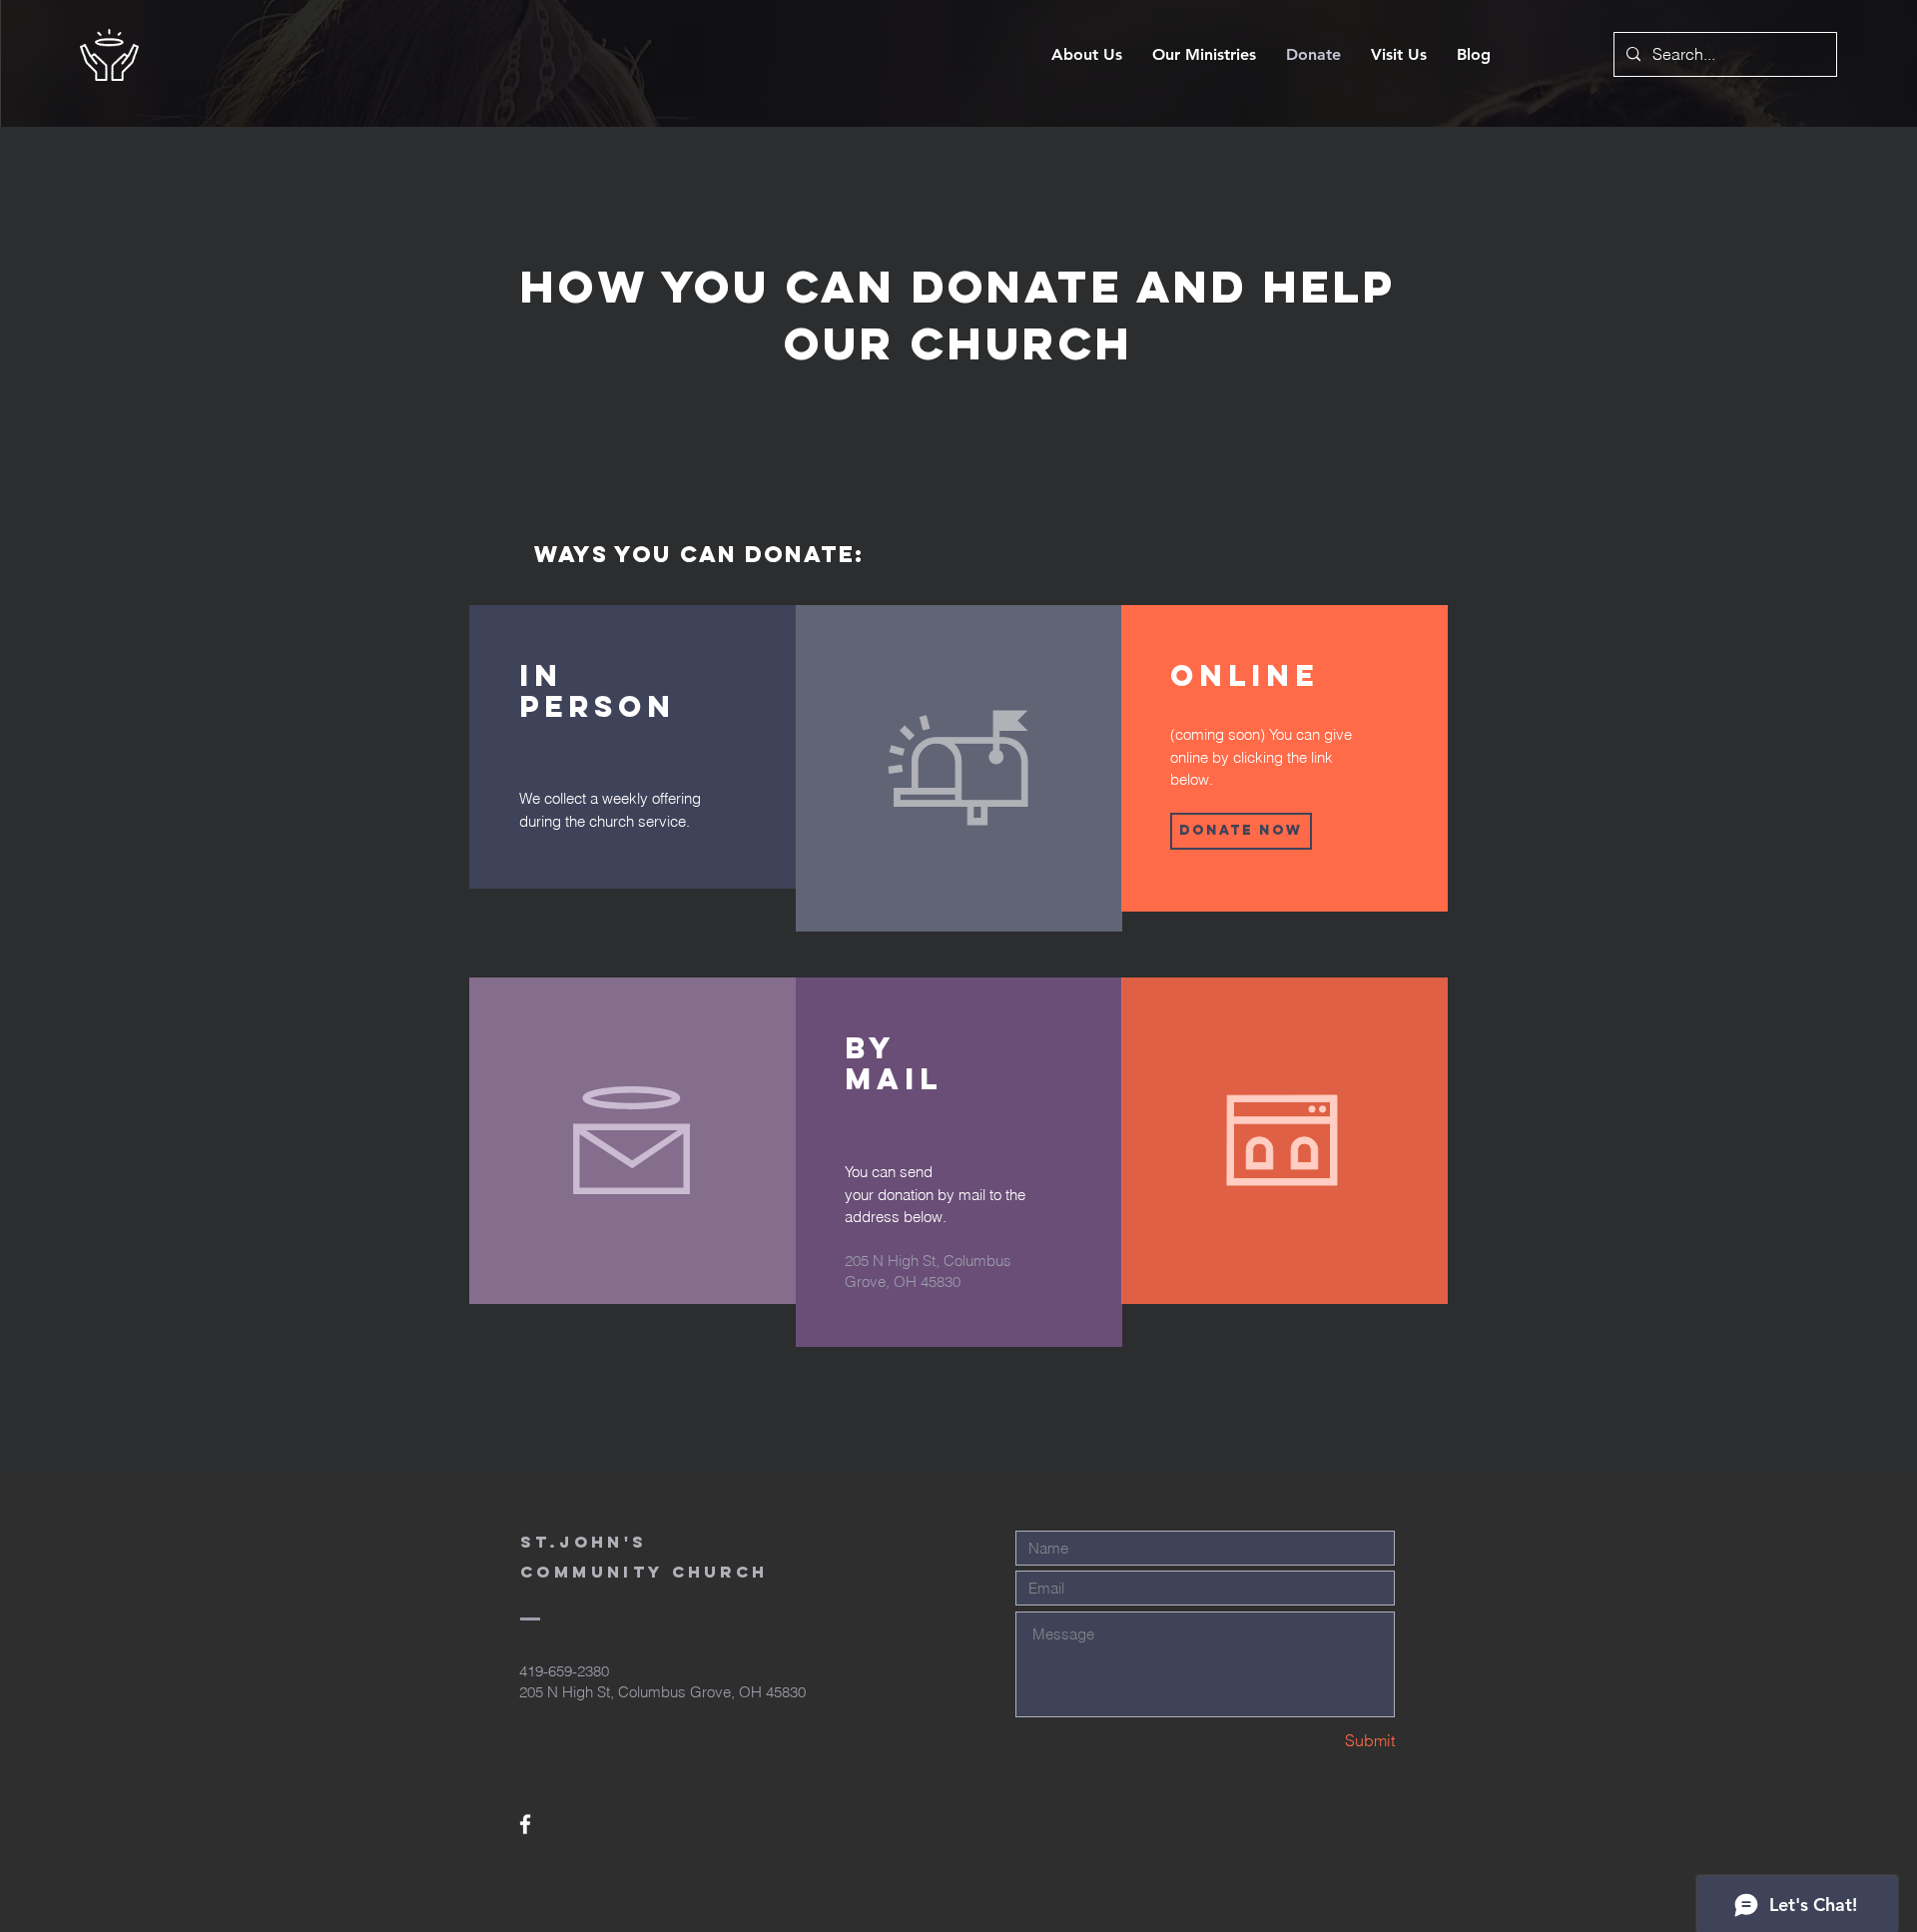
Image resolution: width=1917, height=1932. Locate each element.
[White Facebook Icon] (525, 1824)
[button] (1241, 831)
